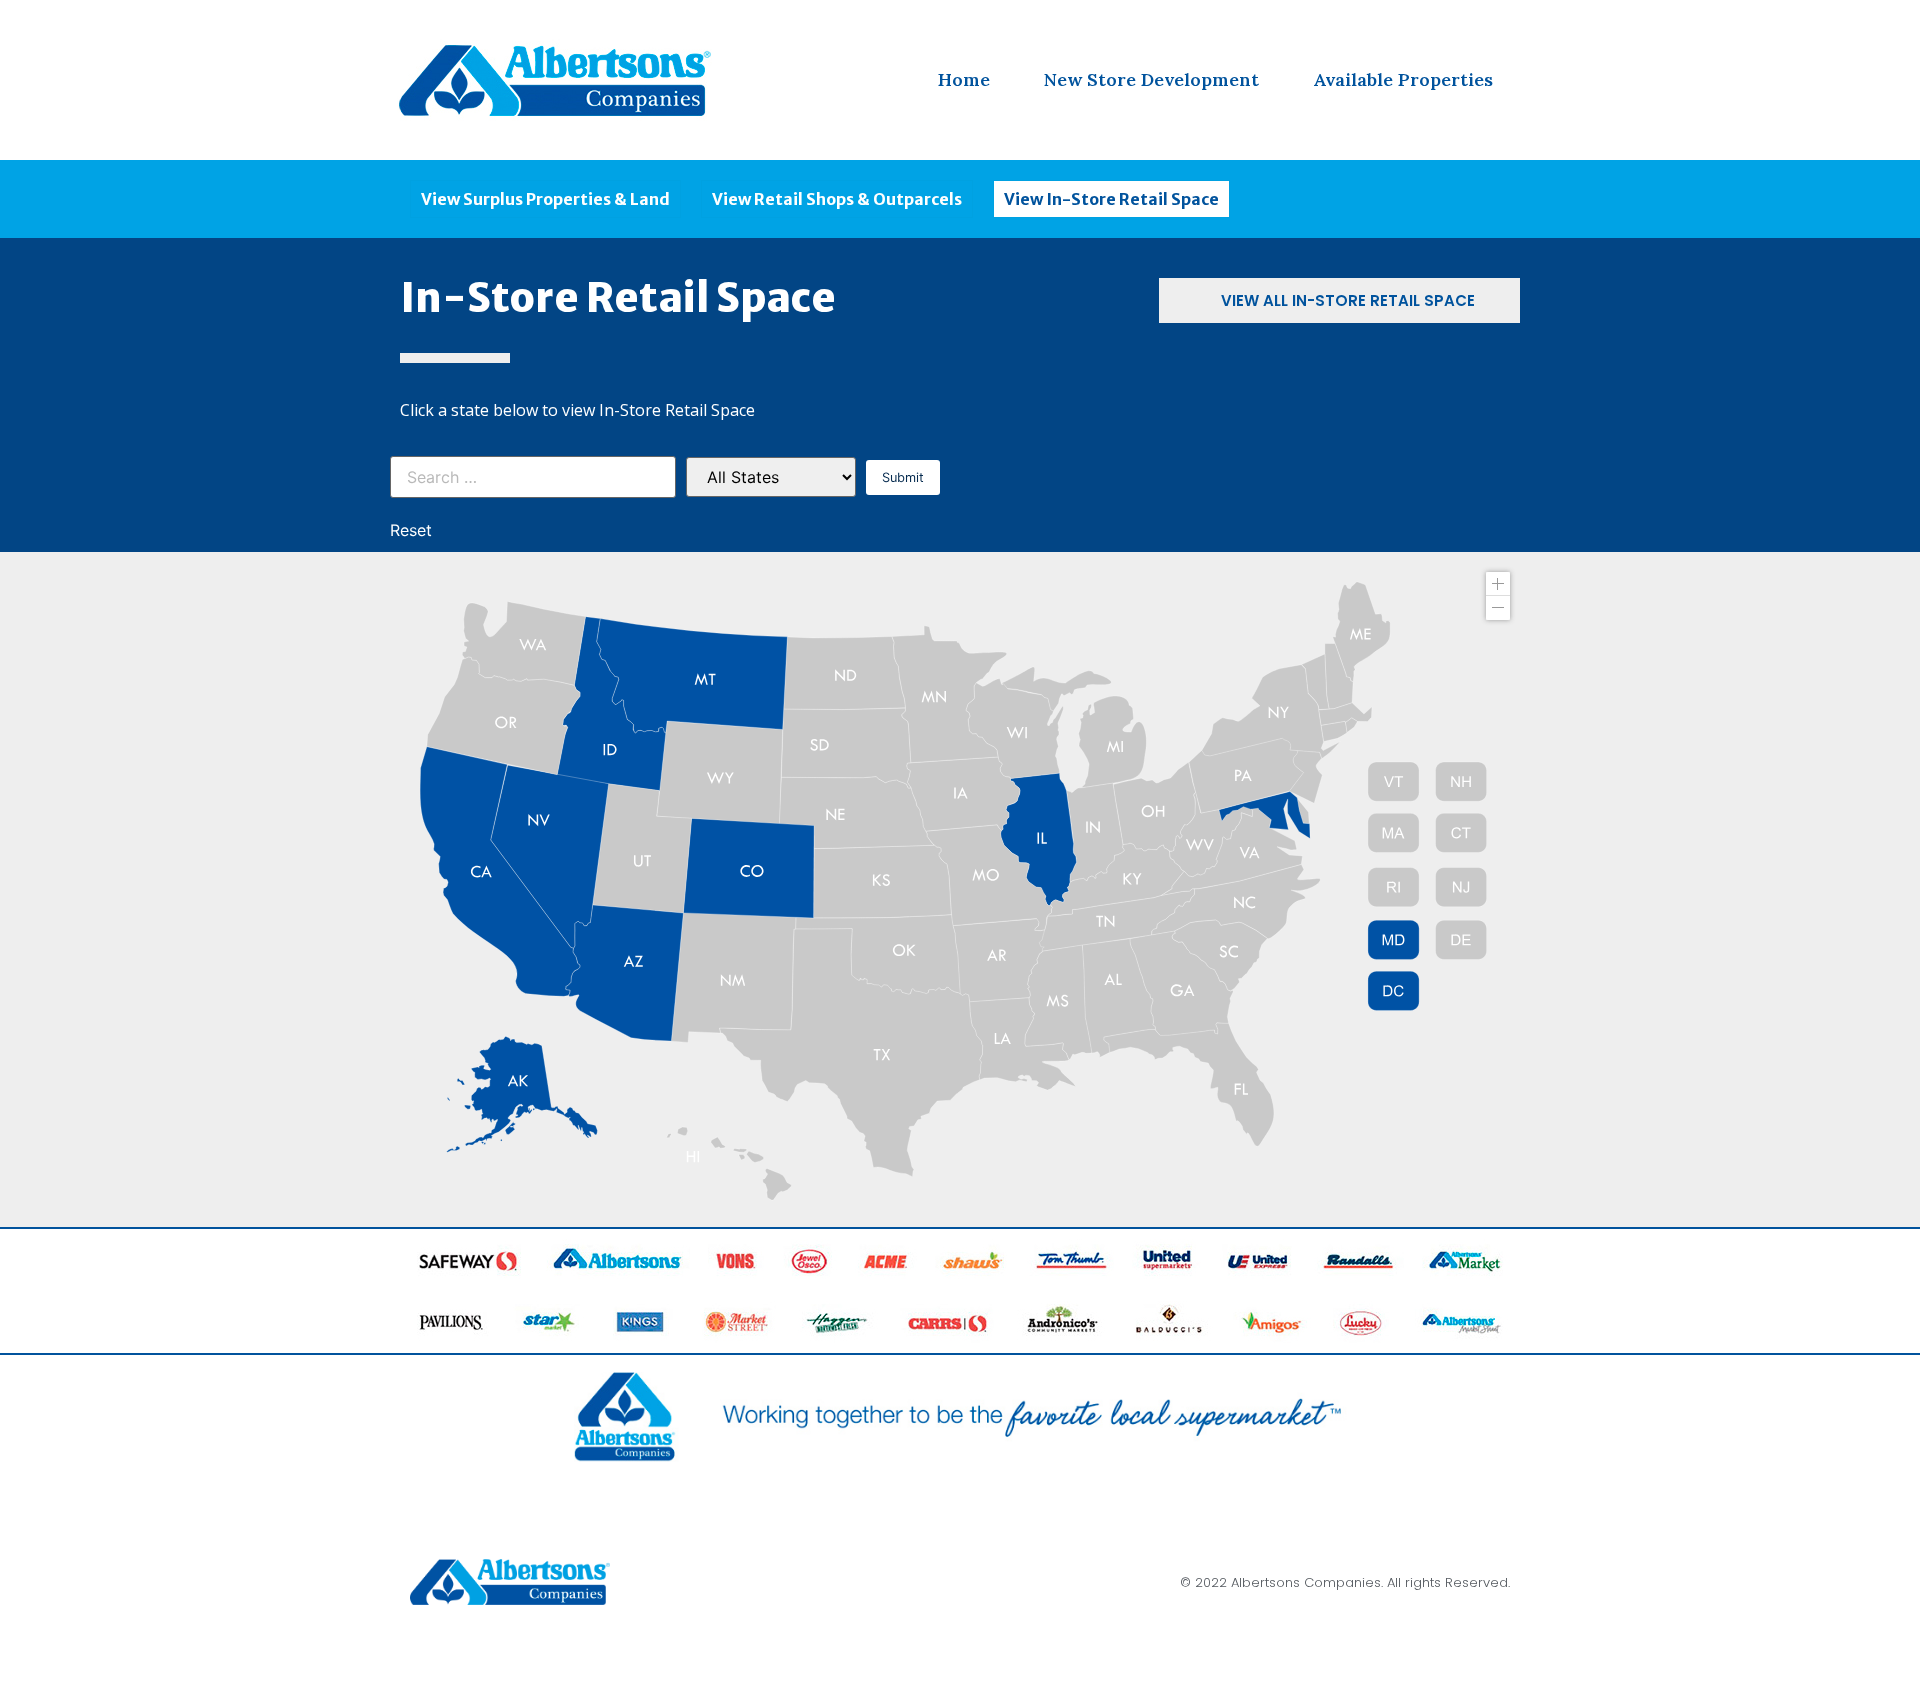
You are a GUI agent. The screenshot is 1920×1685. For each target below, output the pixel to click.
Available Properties (1403, 79)
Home (964, 79)
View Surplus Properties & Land (545, 199)
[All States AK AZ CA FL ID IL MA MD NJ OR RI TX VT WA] (771, 477)
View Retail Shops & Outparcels (837, 199)
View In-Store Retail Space (1111, 199)
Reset (411, 530)
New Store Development (1151, 79)
